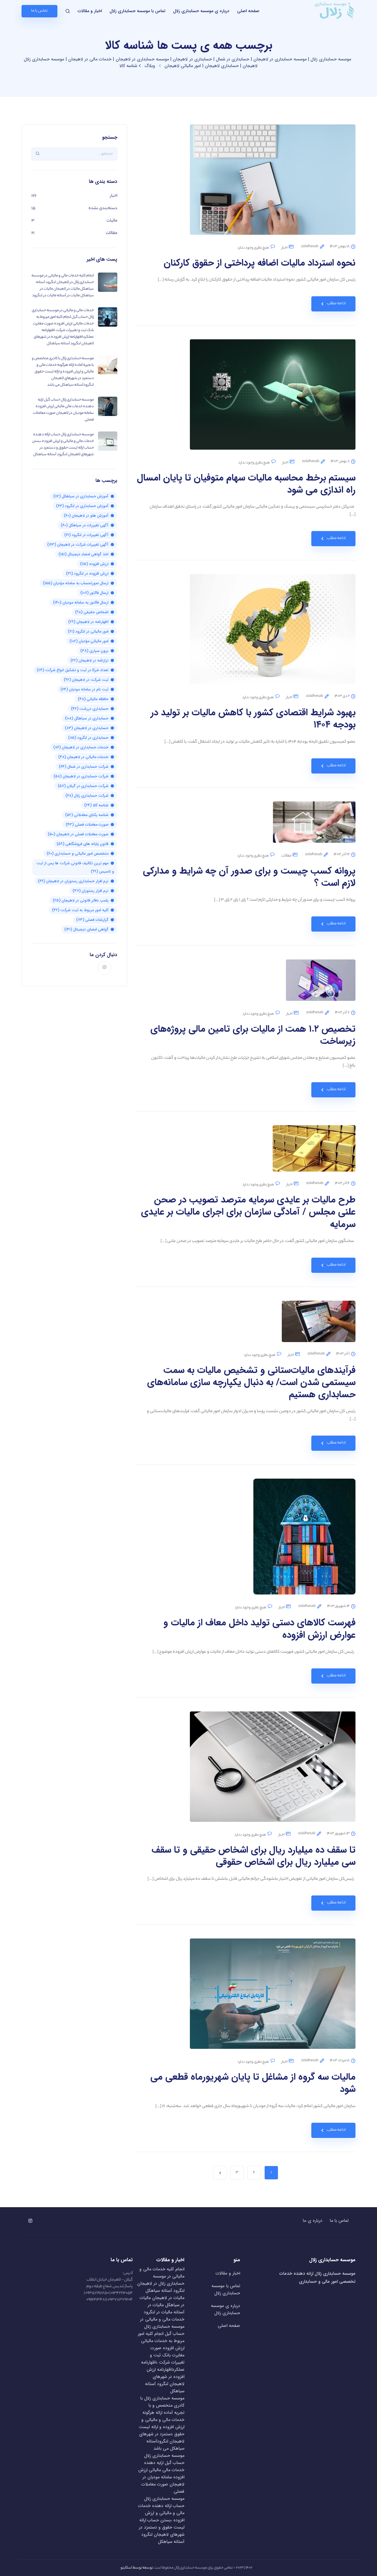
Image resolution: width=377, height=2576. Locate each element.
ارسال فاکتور (94, 593)
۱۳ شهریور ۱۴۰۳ (338, 1834)
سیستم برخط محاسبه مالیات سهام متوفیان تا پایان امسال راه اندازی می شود (246, 484)
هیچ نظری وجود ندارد (253, 248)
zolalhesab (310, 247)
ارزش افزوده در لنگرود (87, 574)
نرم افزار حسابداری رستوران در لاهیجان (73, 881)
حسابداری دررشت (90, 709)
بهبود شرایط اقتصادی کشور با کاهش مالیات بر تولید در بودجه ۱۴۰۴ (253, 719)
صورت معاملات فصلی (87, 825)
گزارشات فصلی (92, 920)
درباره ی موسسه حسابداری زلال (201, 11)
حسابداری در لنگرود (88, 738)
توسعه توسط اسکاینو (137, 2568)
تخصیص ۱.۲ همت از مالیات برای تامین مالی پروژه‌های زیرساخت (253, 1035)
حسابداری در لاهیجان (87, 728)
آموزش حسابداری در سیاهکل (81, 496)
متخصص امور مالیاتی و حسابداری (78, 854)
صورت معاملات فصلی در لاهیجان (78, 834)
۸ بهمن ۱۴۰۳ (340, 462)
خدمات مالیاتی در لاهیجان (83, 757)
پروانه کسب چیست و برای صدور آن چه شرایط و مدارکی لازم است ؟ (249, 877)
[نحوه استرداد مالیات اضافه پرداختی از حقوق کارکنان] (273, 184)
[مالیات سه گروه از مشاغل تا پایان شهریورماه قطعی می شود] (273, 1998)
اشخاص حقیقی (92, 612)
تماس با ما (339, 2221)
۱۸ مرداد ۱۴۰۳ (340, 2061)
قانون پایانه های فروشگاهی (83, 844)
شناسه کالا (96, 805)
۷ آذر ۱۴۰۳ (342, 1013)
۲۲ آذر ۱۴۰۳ (342, 855)
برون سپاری (94, 651)
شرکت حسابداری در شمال (84, 767)
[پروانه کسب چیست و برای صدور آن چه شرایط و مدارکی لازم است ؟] (314, 827)
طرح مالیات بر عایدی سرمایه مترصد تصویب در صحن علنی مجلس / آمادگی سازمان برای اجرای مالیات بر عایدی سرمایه (248, 1212)
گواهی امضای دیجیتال (86, 929)
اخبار (285, 248)
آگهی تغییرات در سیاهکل (85, 525)
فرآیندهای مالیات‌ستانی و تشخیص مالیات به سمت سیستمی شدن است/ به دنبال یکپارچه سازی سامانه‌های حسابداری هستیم (251, 1382)
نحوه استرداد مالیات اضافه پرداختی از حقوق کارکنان (260, 263)
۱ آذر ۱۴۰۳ (343, 1354)
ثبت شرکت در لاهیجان (86, 680)
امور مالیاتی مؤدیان (89, 641)
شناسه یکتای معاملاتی (87, 815)
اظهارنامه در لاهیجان (88, 622)
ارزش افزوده (94, 564)
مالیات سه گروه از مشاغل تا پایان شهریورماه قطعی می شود (253, 2083)
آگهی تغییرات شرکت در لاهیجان (78, 545)
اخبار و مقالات (90, 11)
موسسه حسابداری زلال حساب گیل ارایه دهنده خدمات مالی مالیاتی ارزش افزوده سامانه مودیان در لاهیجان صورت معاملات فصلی (161, 2474)
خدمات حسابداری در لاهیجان (81, 747)
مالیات (112, 221)
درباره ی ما (312, 2221)
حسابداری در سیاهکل (87, 718)
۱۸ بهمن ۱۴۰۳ (340, 247)
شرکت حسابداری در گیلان (83, 786)
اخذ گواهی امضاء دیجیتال (83, 554)
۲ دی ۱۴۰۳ (342, 696)
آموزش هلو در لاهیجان (86, 516)
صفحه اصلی (248, 11)
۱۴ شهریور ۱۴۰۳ (338, 1606)
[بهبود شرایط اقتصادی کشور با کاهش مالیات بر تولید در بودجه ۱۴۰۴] (273, 634)
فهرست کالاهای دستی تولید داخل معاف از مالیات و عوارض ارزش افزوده (259, 1629)
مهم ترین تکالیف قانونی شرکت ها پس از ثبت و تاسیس (75, 867)
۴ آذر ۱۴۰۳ (342, 1183)
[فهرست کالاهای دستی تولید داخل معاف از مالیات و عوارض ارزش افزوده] (304, 1541)
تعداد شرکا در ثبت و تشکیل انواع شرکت (73, 670)
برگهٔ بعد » (220, 2173)
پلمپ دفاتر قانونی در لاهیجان (81, 900)
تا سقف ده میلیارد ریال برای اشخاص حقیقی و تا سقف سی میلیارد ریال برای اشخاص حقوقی (253, 1856)
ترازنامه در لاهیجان (89, 660)
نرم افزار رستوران (91, 891)
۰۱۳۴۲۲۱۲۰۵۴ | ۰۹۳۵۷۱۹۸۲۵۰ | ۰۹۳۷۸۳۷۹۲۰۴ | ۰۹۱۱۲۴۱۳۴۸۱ (108, 2297)
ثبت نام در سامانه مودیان (84, 689)
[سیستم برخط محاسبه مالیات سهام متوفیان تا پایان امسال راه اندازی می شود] (273, 399)
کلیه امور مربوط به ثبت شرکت (80, 910)
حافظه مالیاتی (93, 699)
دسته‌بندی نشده (103, 208)
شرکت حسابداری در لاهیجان (81, 776)
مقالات (286, 856)
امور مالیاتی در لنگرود (88, 631)
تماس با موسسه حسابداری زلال (137, 11)
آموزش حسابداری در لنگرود (82, 506)
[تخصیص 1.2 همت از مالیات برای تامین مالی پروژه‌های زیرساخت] (321, 985)
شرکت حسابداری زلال (87, 796)
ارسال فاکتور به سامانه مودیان (81, 602)
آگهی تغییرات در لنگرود (86, 535)
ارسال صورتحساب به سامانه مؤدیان (76, 583)
